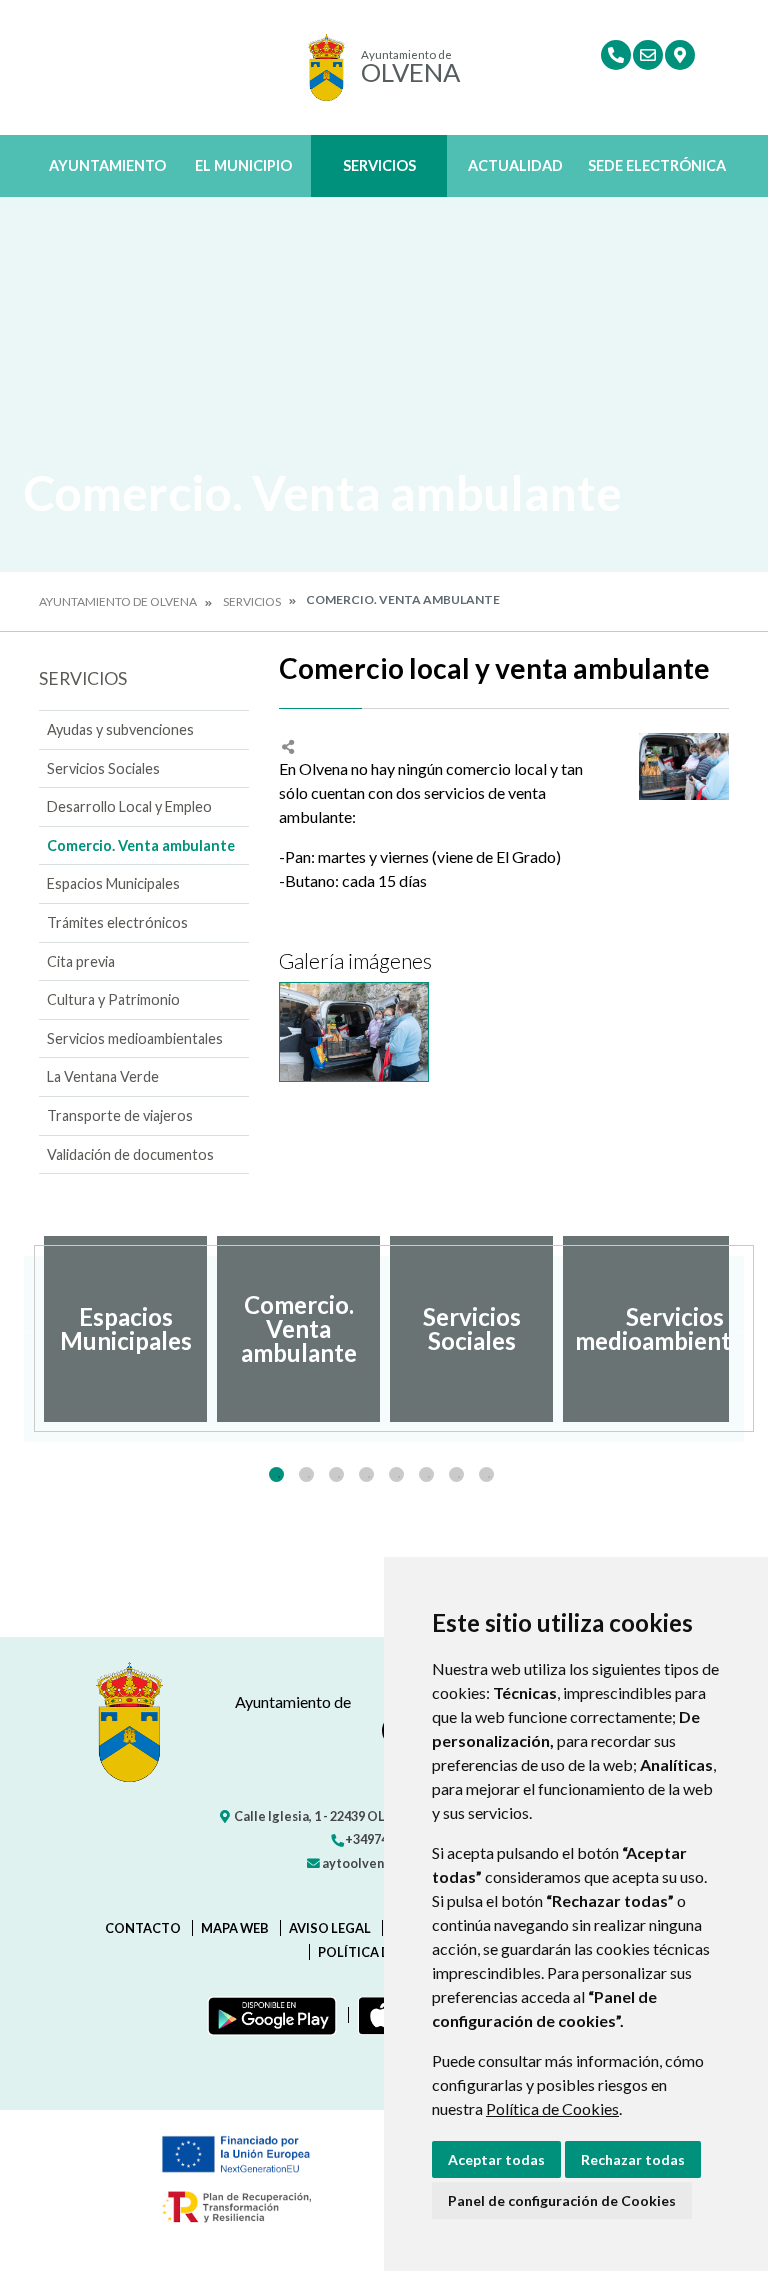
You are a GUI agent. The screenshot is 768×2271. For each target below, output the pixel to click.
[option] (125, 1329)
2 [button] (306, 1474)
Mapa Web (235, 1928)
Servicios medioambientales (135, 1038)
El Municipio (243, 165)
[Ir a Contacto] (648, 55)
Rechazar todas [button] (633, 2159)
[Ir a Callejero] (680, 55)
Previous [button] (24, 1329)
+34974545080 (386, 1839)
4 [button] (366, 1474)
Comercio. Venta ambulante (141, 845)
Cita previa (81, 961)
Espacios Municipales (113, 883)
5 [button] (396, 1474)
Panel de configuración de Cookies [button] (562, 2200)
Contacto (143, 1928)
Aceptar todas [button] (496, 2159)
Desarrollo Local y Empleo (129, 806)
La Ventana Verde (103, 1076)
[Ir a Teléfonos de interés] (616, 55)
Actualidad (515, 165)
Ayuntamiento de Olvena (118, 601)
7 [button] (456, 1474)
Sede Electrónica (657, 165)
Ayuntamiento (107, 165)
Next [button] (744, 1329)
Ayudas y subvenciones (120, 729)
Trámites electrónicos (117, 922)
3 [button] (336, 1474)
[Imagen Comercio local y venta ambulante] (684, 767)
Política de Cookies (552, 2108)
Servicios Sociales (103, 768)
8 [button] (486, 1474)
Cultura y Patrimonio (113, 999)
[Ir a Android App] (268, 2015)
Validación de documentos (130, 1154)
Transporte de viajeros (120, 1115)
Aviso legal (330, 1928)
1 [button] (276, 1474)
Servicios (379, 165)
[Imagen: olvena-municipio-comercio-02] (354, 1032)
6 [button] (426, 1474)
